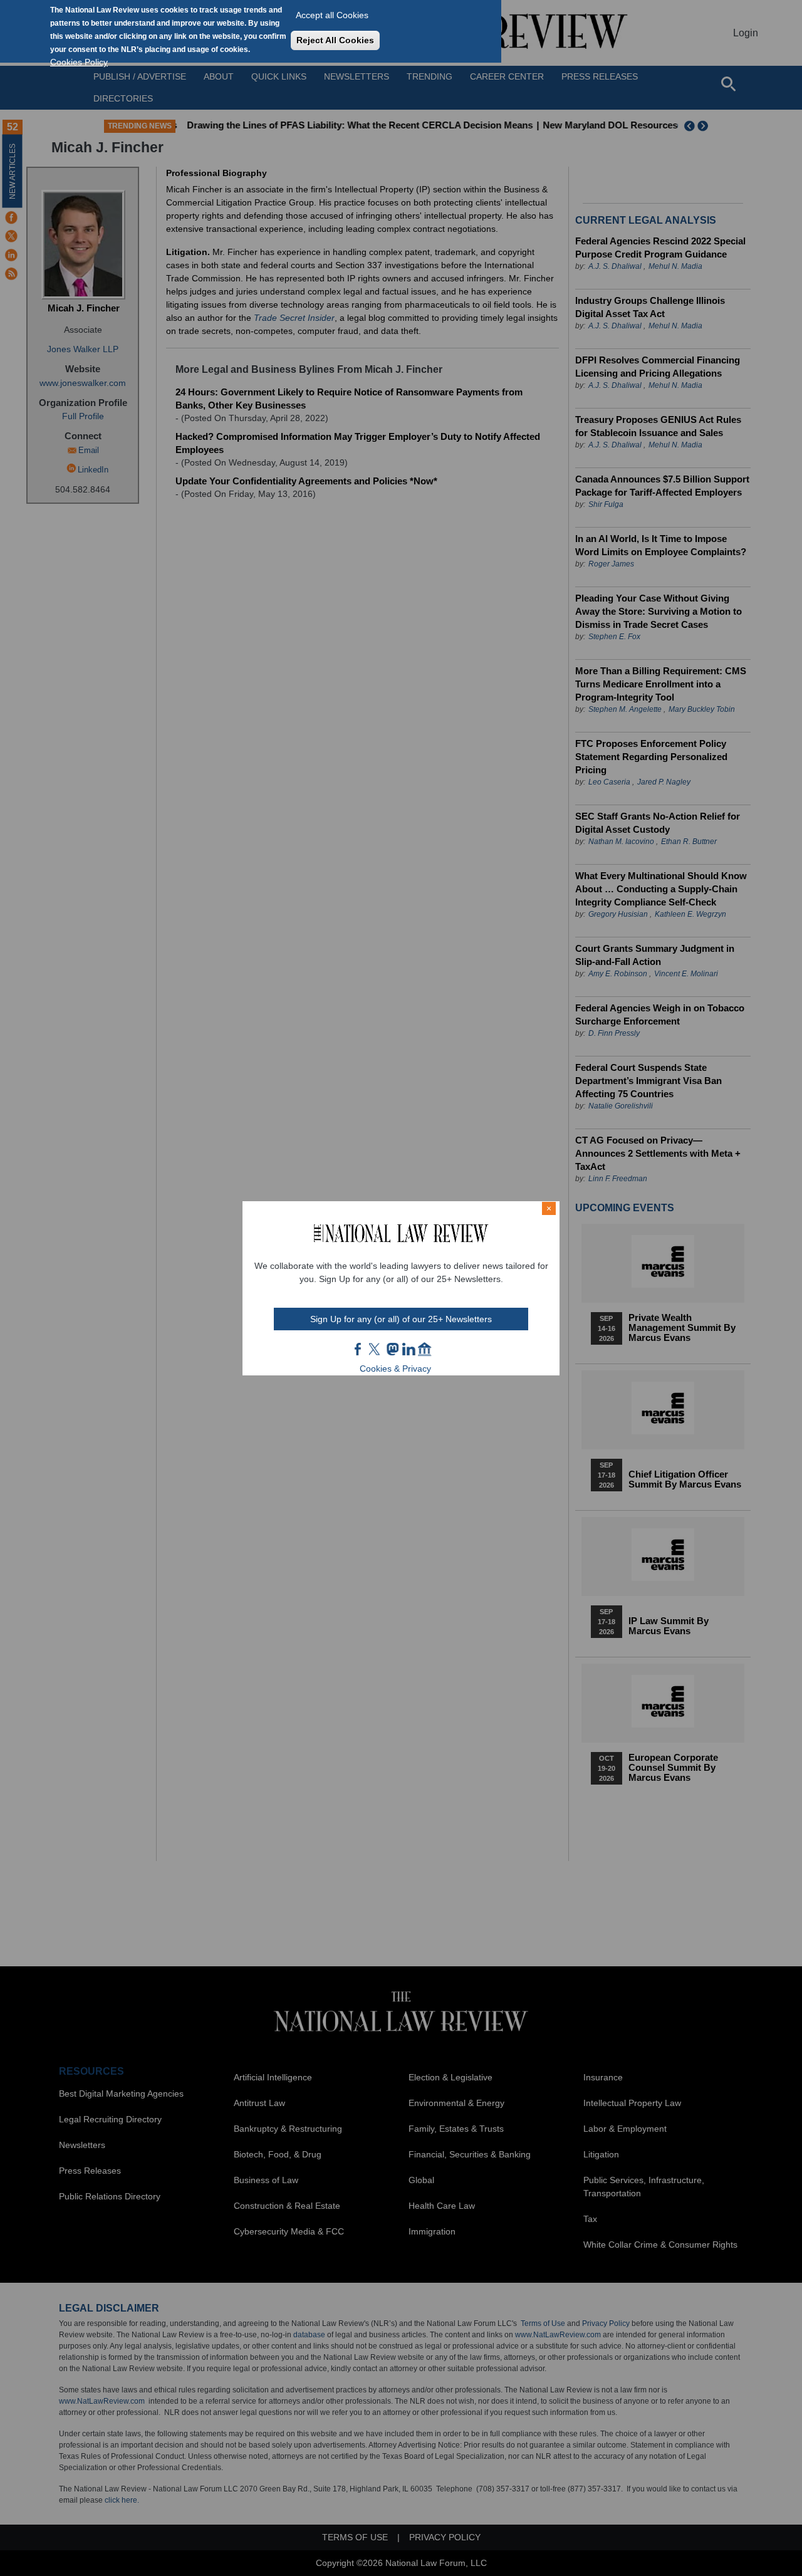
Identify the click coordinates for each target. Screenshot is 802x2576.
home (425, 1349)
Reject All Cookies (335, 40)
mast (392, 1349)
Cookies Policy (79, 62)
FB (358, 1349)
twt (376, 1349)
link (409, 1349)
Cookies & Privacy (395, 1369)
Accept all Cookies (332, 15)
